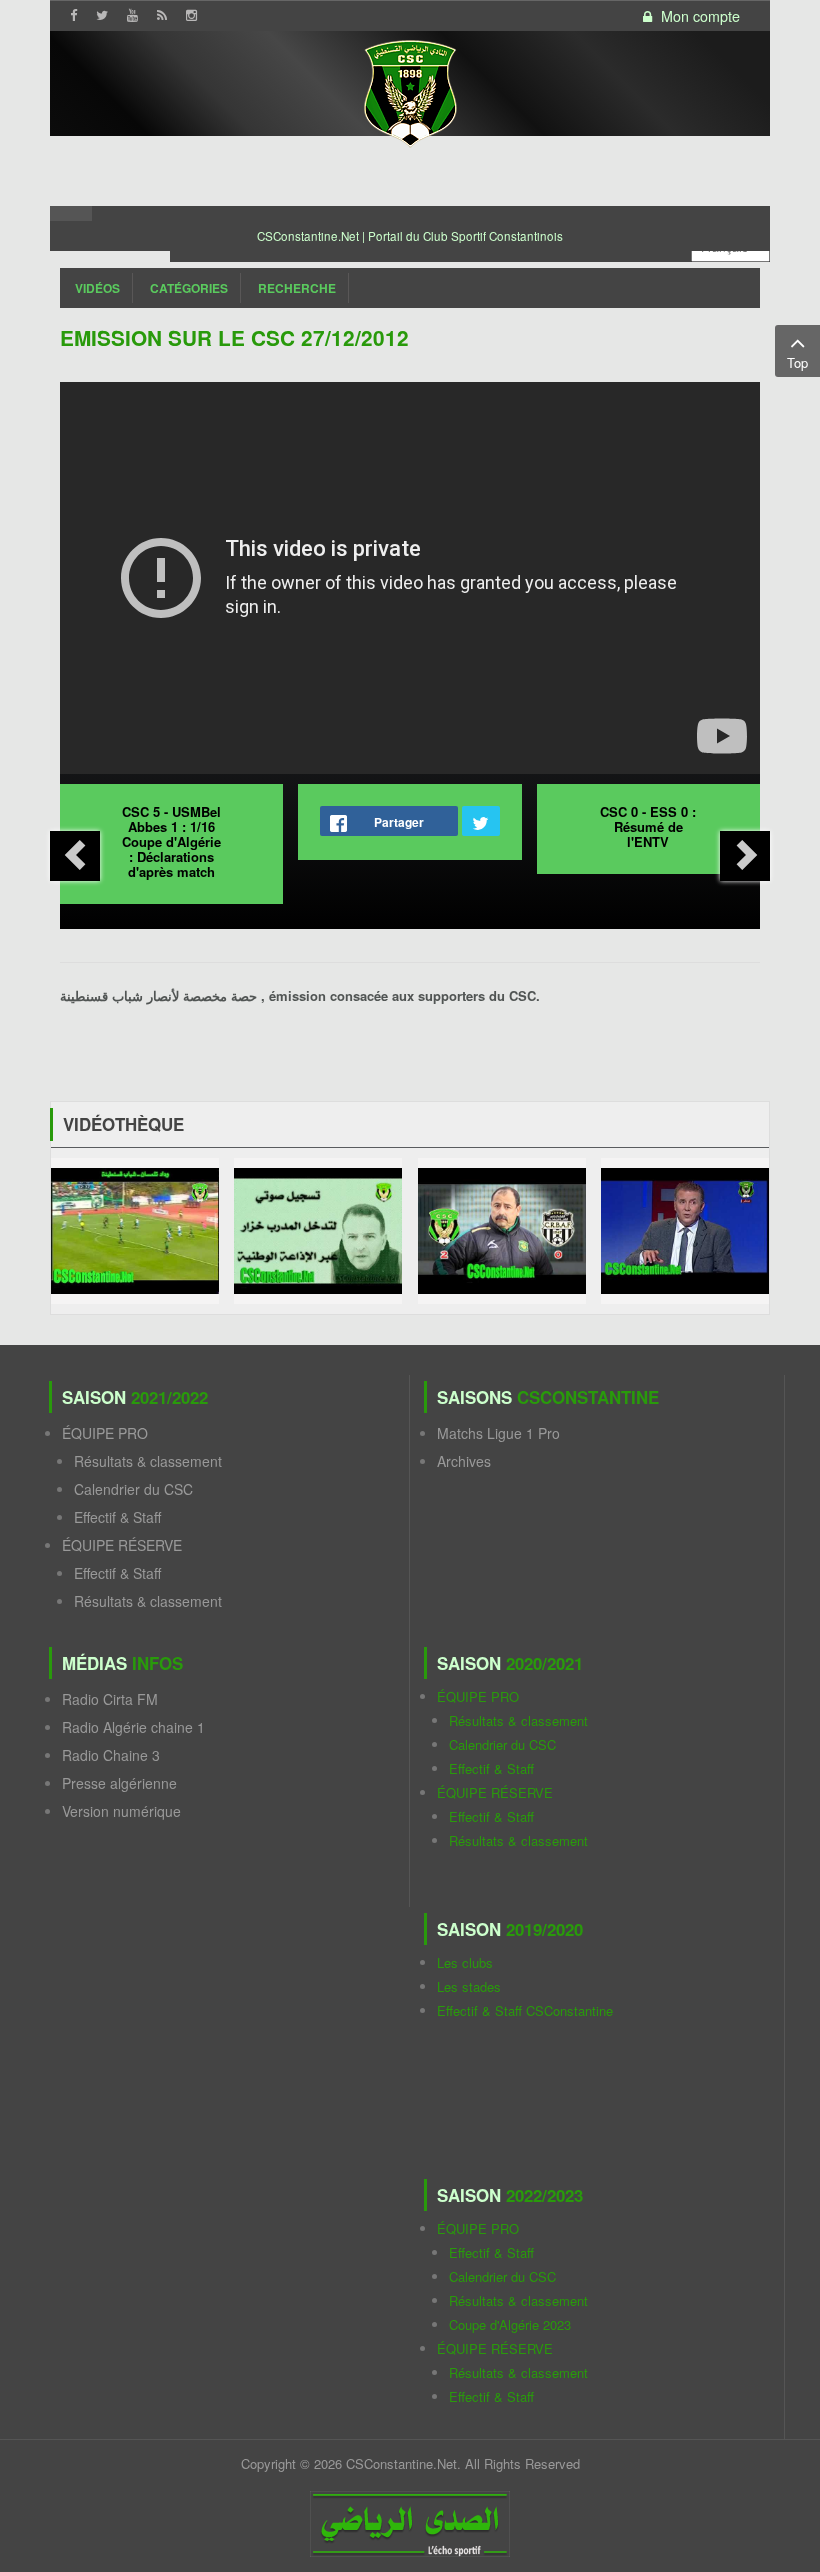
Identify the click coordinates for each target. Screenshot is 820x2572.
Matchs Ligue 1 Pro (498, 1433)
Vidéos (97, 288)
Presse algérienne (119, 1783)
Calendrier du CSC (133, 1489)
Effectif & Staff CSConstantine (525, 2010)
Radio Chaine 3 (111, 1755)
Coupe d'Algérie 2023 (510, 2324)
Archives (464, 1461)
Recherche (297, 288)
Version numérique (121, 1811)
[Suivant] (745, 856)
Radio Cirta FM (110, 1699)
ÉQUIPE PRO (105, 1433)
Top (797, 362)
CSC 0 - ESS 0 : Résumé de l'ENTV (648, 826)
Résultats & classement (148, 1461)
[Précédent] (75, 856)
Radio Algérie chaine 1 (133, 1727)
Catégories (189, 288)
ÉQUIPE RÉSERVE (122, 1545)
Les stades (469, 1986)
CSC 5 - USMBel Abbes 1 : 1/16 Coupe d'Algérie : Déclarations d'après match (171, 841)
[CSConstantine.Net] (410, 90)
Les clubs (465, 1962)
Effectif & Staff (117, 1517)
